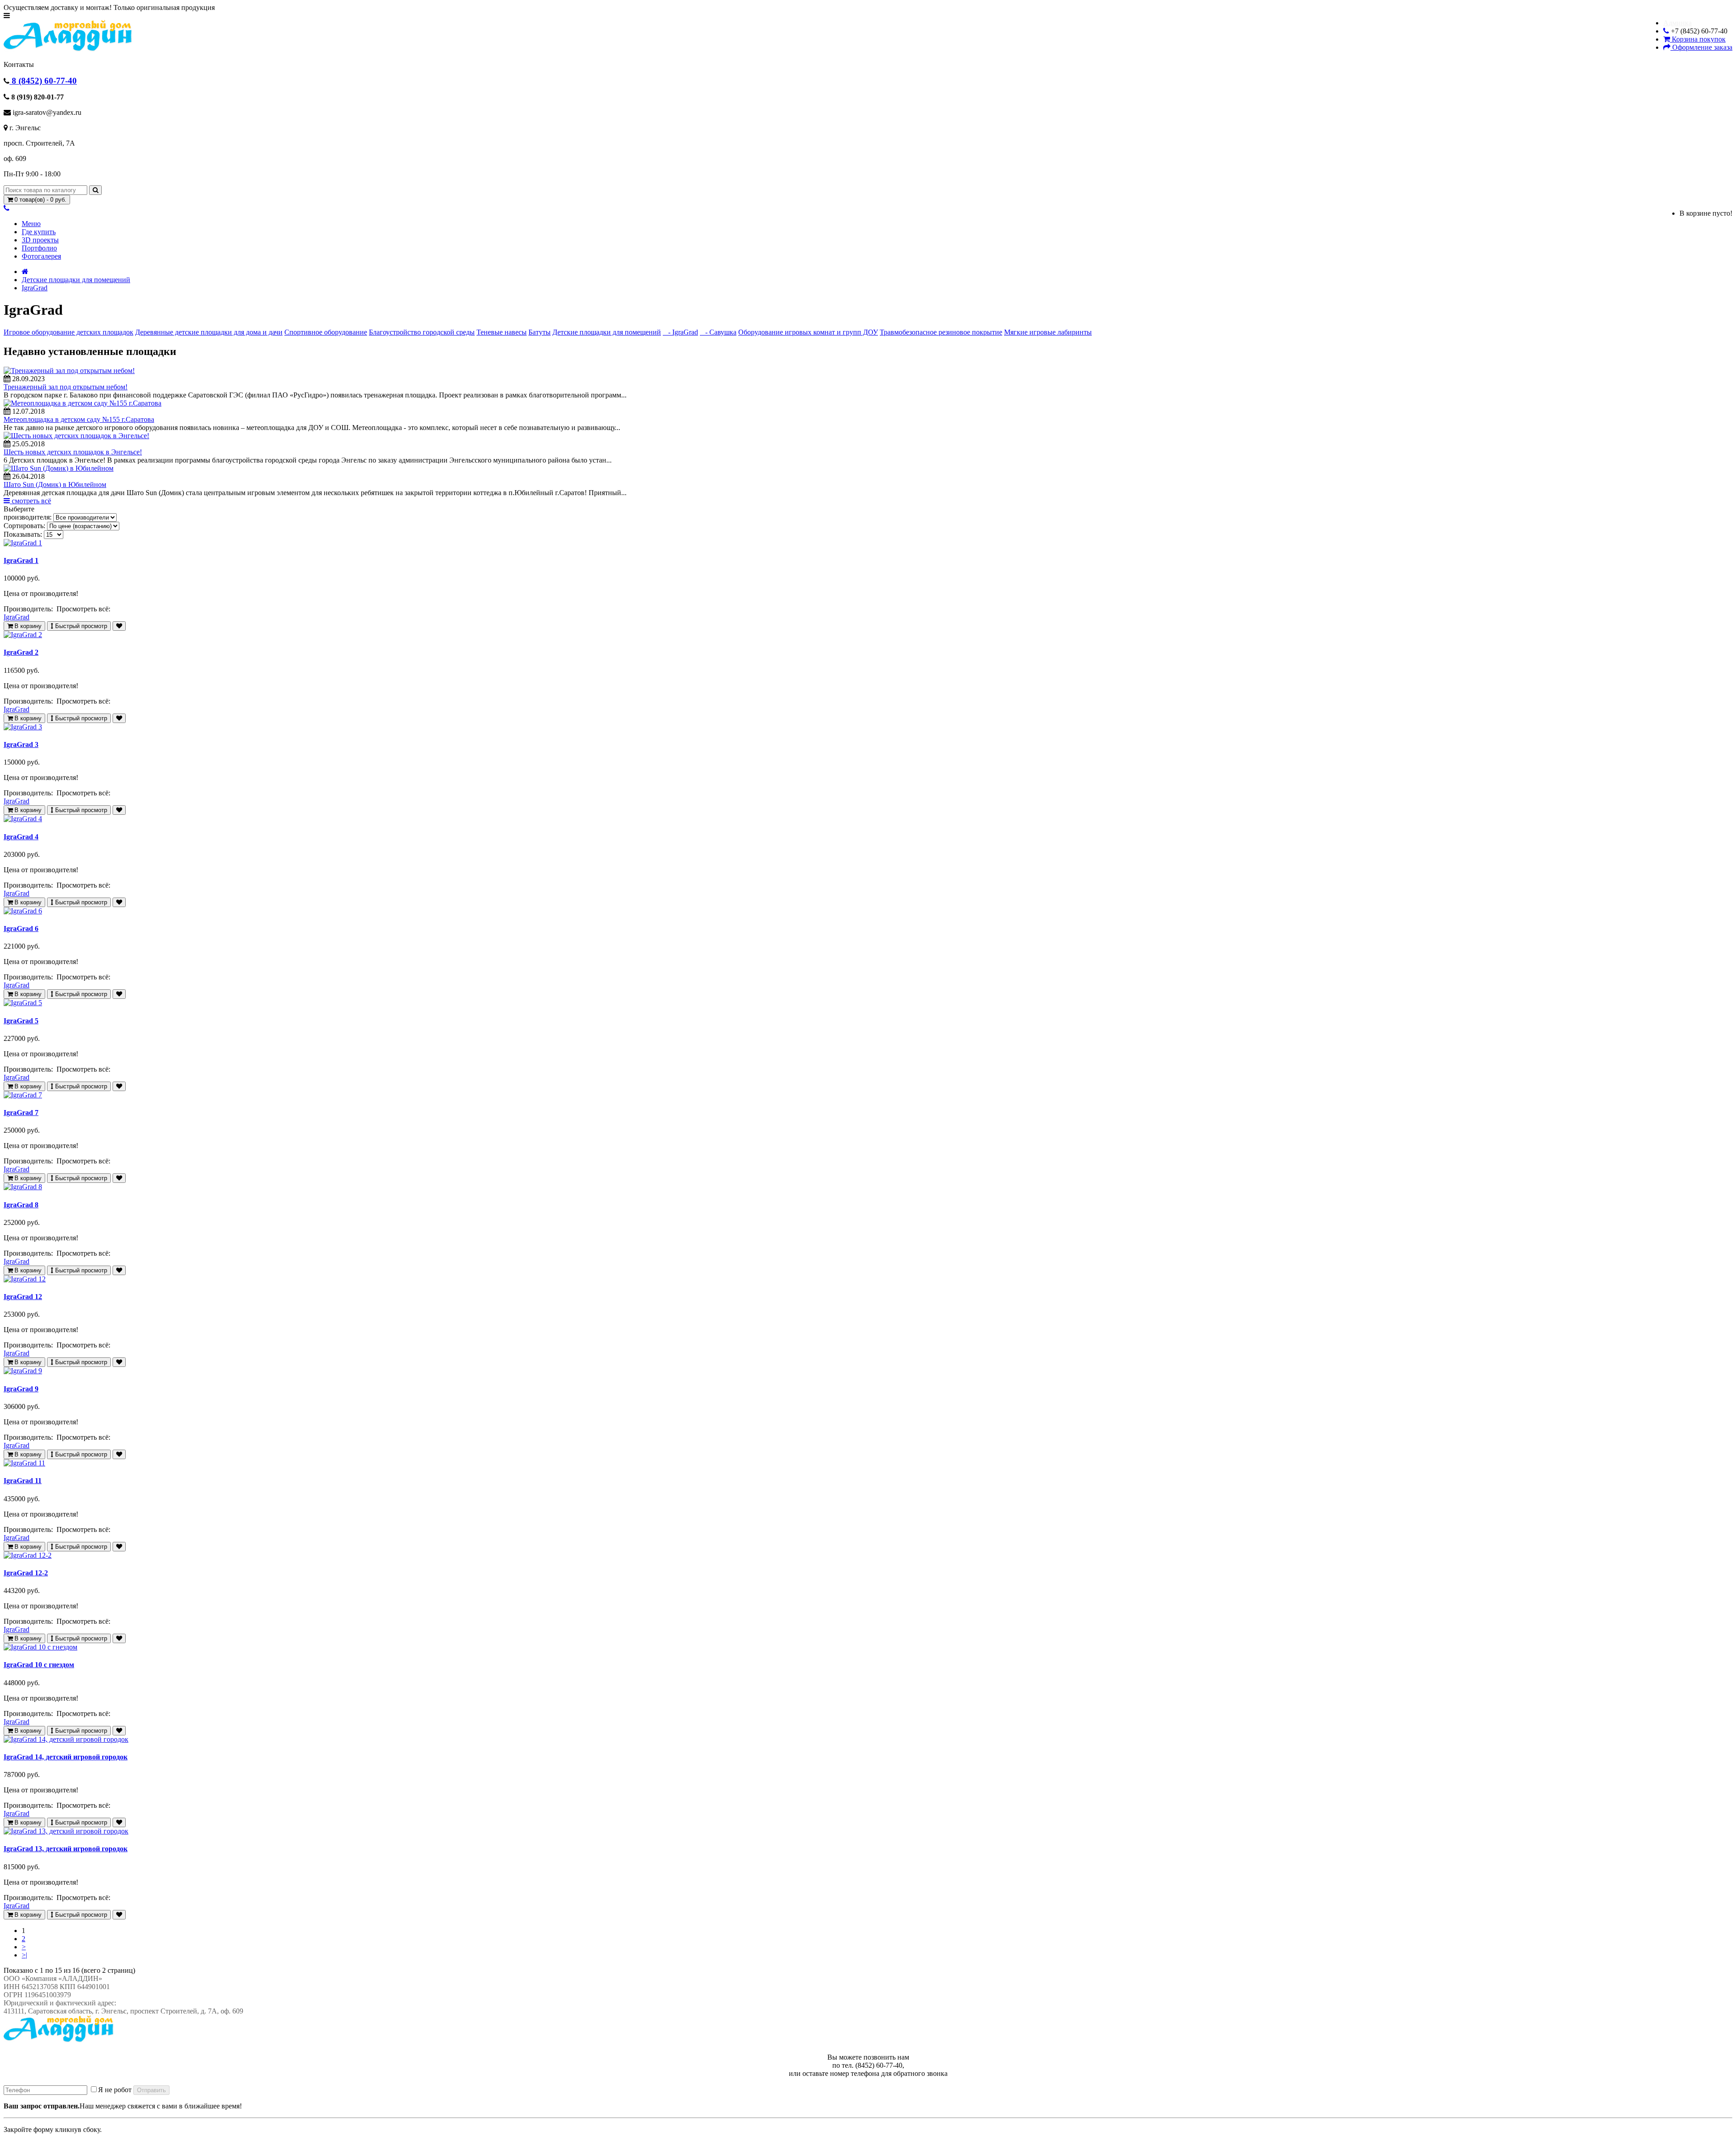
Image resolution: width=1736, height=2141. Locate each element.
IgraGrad (35, 288)
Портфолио (39, 248)
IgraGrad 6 (21, 929)
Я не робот (115, 2090)
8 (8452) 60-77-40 (43, 81)
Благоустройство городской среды (422, 332)
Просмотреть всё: (84, 609)
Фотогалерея (41, 256)
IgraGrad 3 (21, 744)
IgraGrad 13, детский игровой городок (66, 1849)
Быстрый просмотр (80, 626)
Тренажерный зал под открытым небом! (66, 387)
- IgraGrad (680, 332)
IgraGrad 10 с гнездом (39, 1665)
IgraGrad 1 (21, 560)
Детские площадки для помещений (76, 280)
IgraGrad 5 (21, 1021)
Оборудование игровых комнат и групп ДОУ (808, 332)
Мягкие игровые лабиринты (1048, 332)
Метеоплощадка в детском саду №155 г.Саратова (79, 419)
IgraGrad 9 (21, 1389)
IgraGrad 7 (21, 1113)
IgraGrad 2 (21, 652)
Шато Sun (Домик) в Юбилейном (55, 484)
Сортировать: (24, 526)
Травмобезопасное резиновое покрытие (941, 332)
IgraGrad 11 (23, 1481)
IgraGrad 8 (21, 1205)
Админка (1677, 23)
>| (24, 1955)
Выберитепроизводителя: (28, 513)
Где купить (39, 232)
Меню (31, 224)
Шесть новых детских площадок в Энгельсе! (73, 452)
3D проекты (40, 240)
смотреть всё (31, 501)
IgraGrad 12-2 (26, 1573)
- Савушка (718, 332)
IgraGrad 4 (21, 837)
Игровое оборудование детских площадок (68, 332)
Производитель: (29, 609)
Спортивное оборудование (326, 332)
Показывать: (23, 534)
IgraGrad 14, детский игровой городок (66, 1757)
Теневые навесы (502, 332)
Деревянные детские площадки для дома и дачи (209, 332)
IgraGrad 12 (23, 1297)
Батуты (540, 332)
